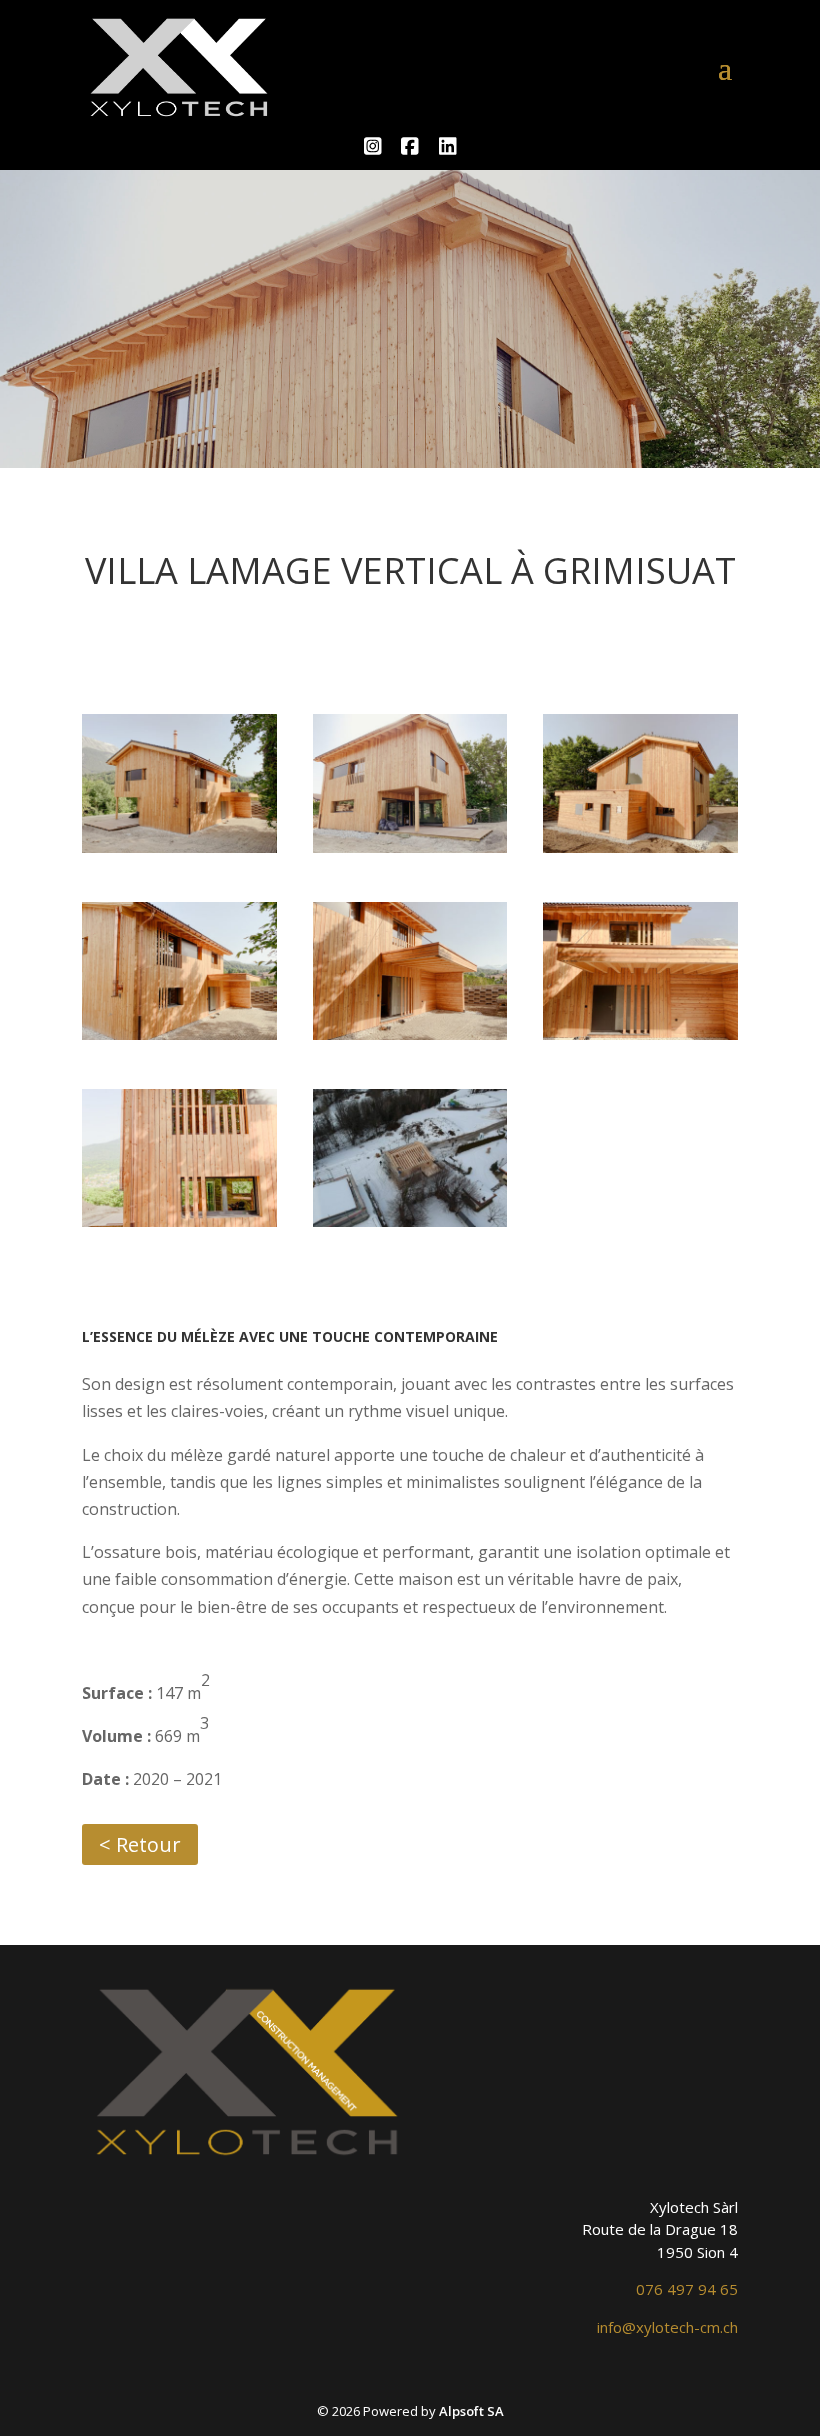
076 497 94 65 (687, 2289)
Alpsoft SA (471, 2411)
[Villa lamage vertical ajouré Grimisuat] (179, 847)
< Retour (140, 1844)
